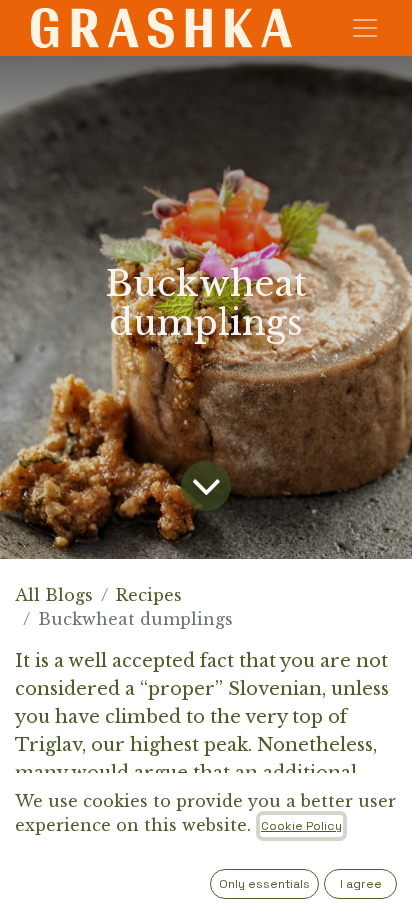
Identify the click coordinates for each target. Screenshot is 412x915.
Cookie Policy (301, 826)
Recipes (149, 595)
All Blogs (54, 595)
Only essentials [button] (264, 884)
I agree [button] (361, 884)
